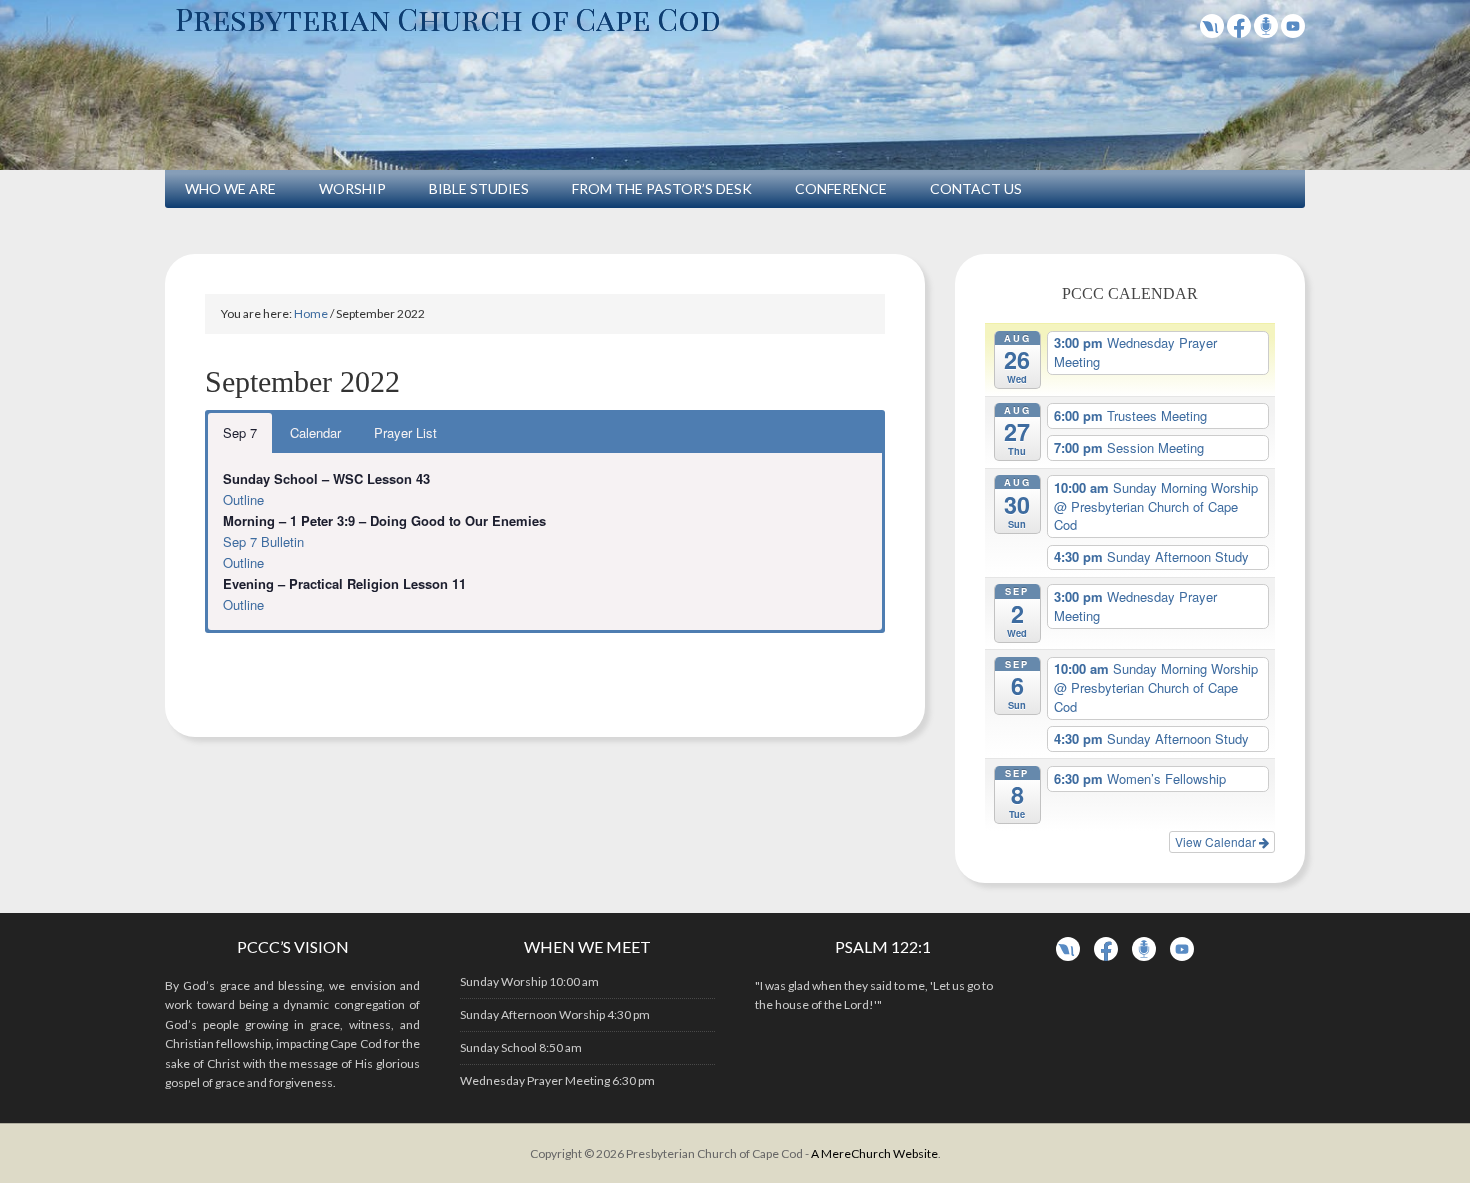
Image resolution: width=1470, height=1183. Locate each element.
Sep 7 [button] (240, 432)
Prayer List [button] (405, 432)
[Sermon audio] (1266, 31)
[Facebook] (1239, 31)
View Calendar (1217, 841)
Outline (243, 499)
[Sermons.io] (1144, 956)
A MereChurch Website (874, 1153)
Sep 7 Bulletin (263, 541)
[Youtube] (1293, 31)
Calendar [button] (315, 432)
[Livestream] (1212, 31)
